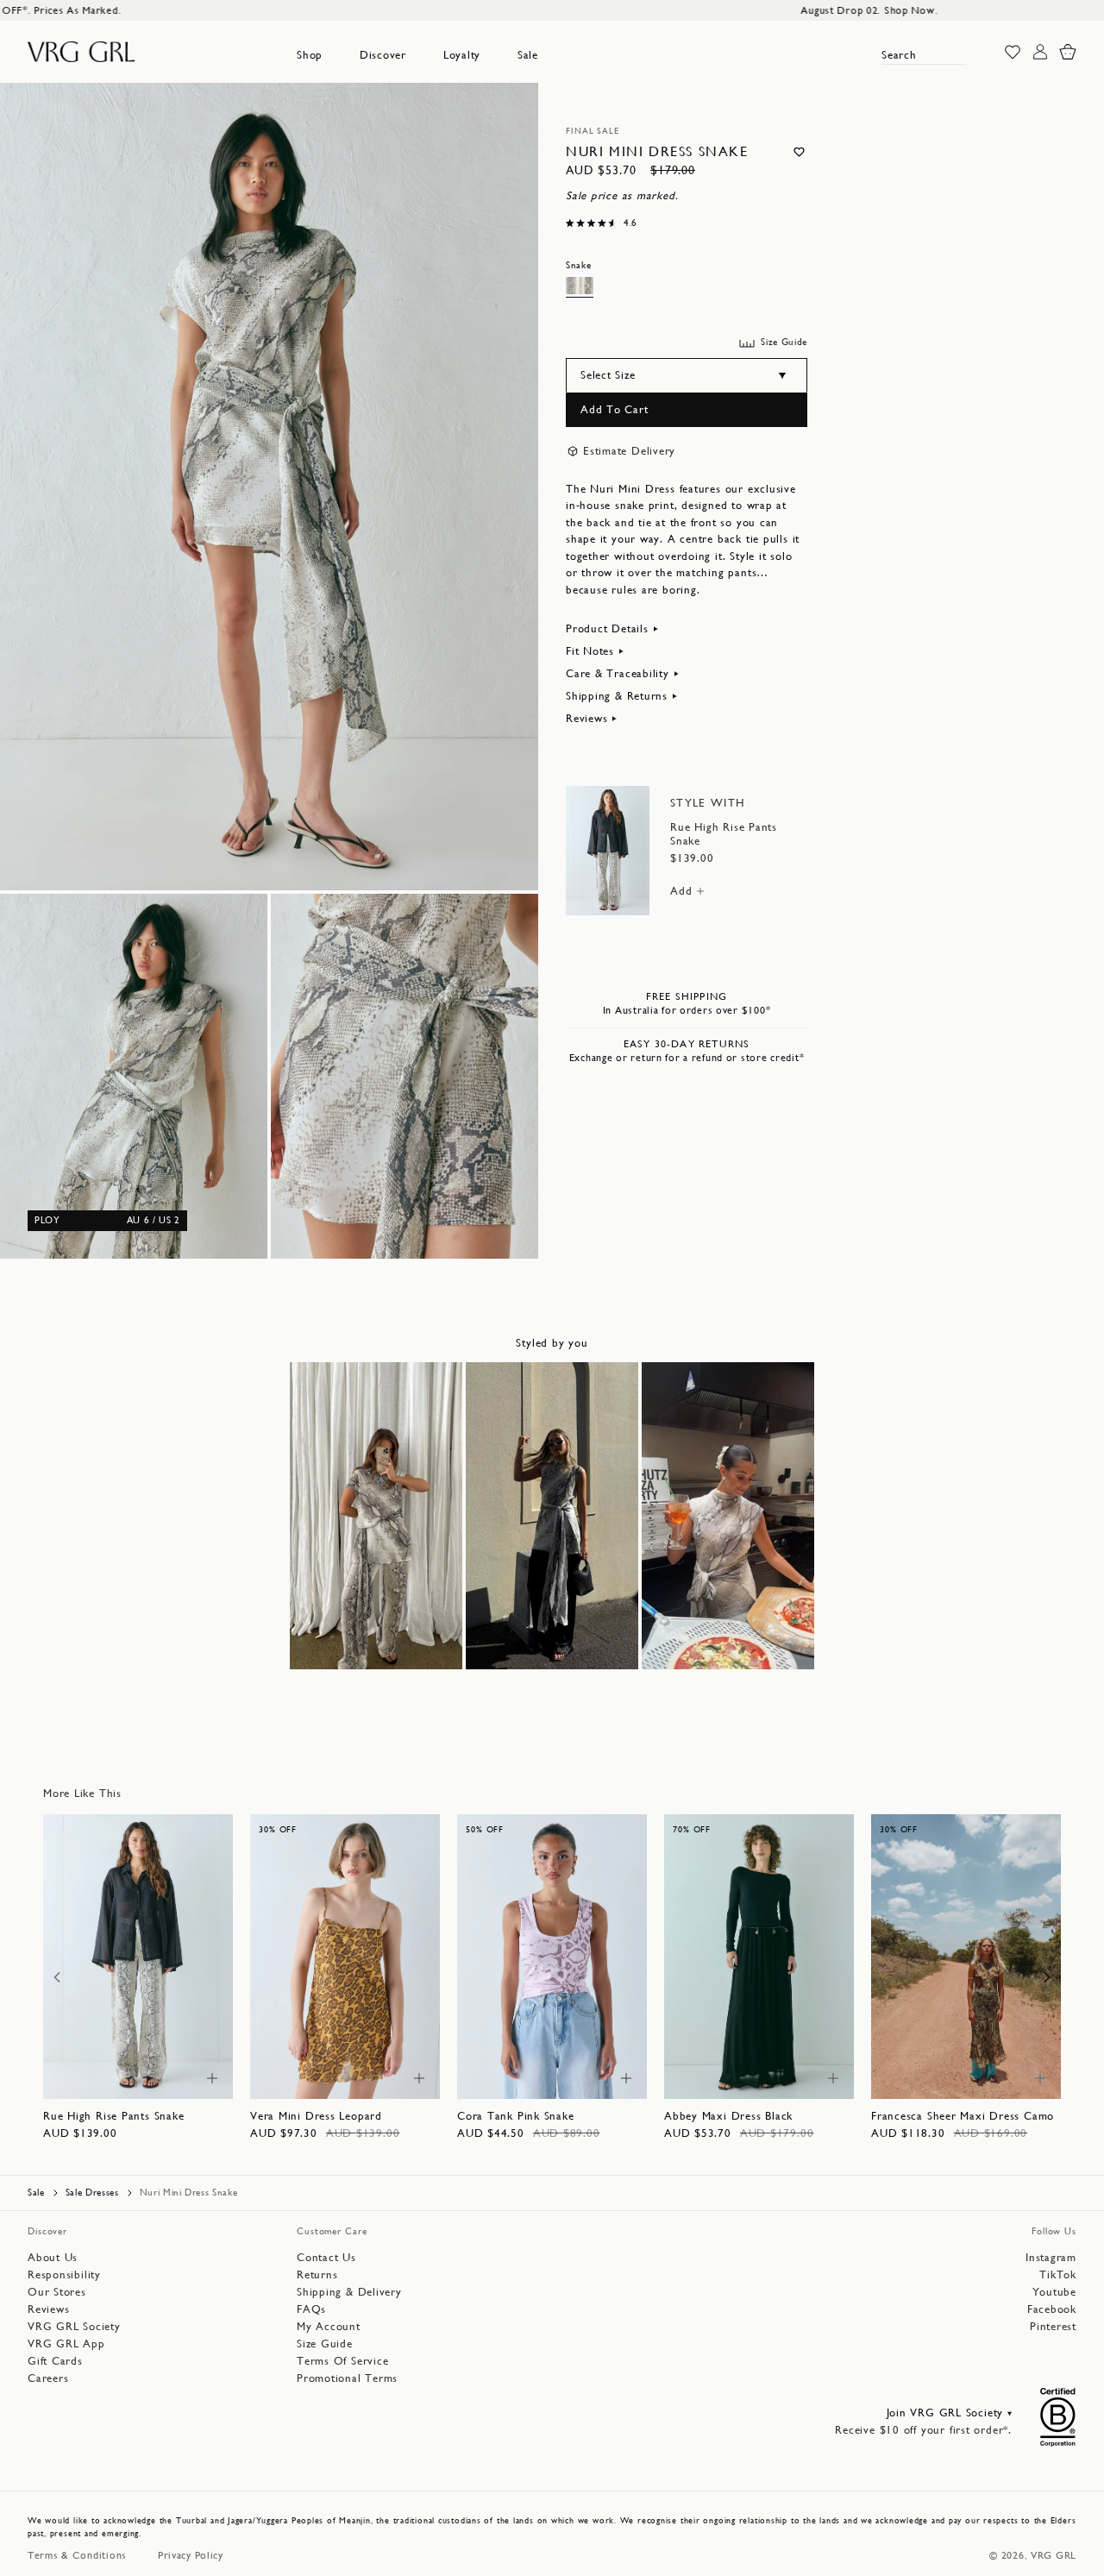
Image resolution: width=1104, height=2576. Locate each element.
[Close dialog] (746, 1007)
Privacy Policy (480, 1572)
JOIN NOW (552, 1524)
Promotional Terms (653, 1572)
